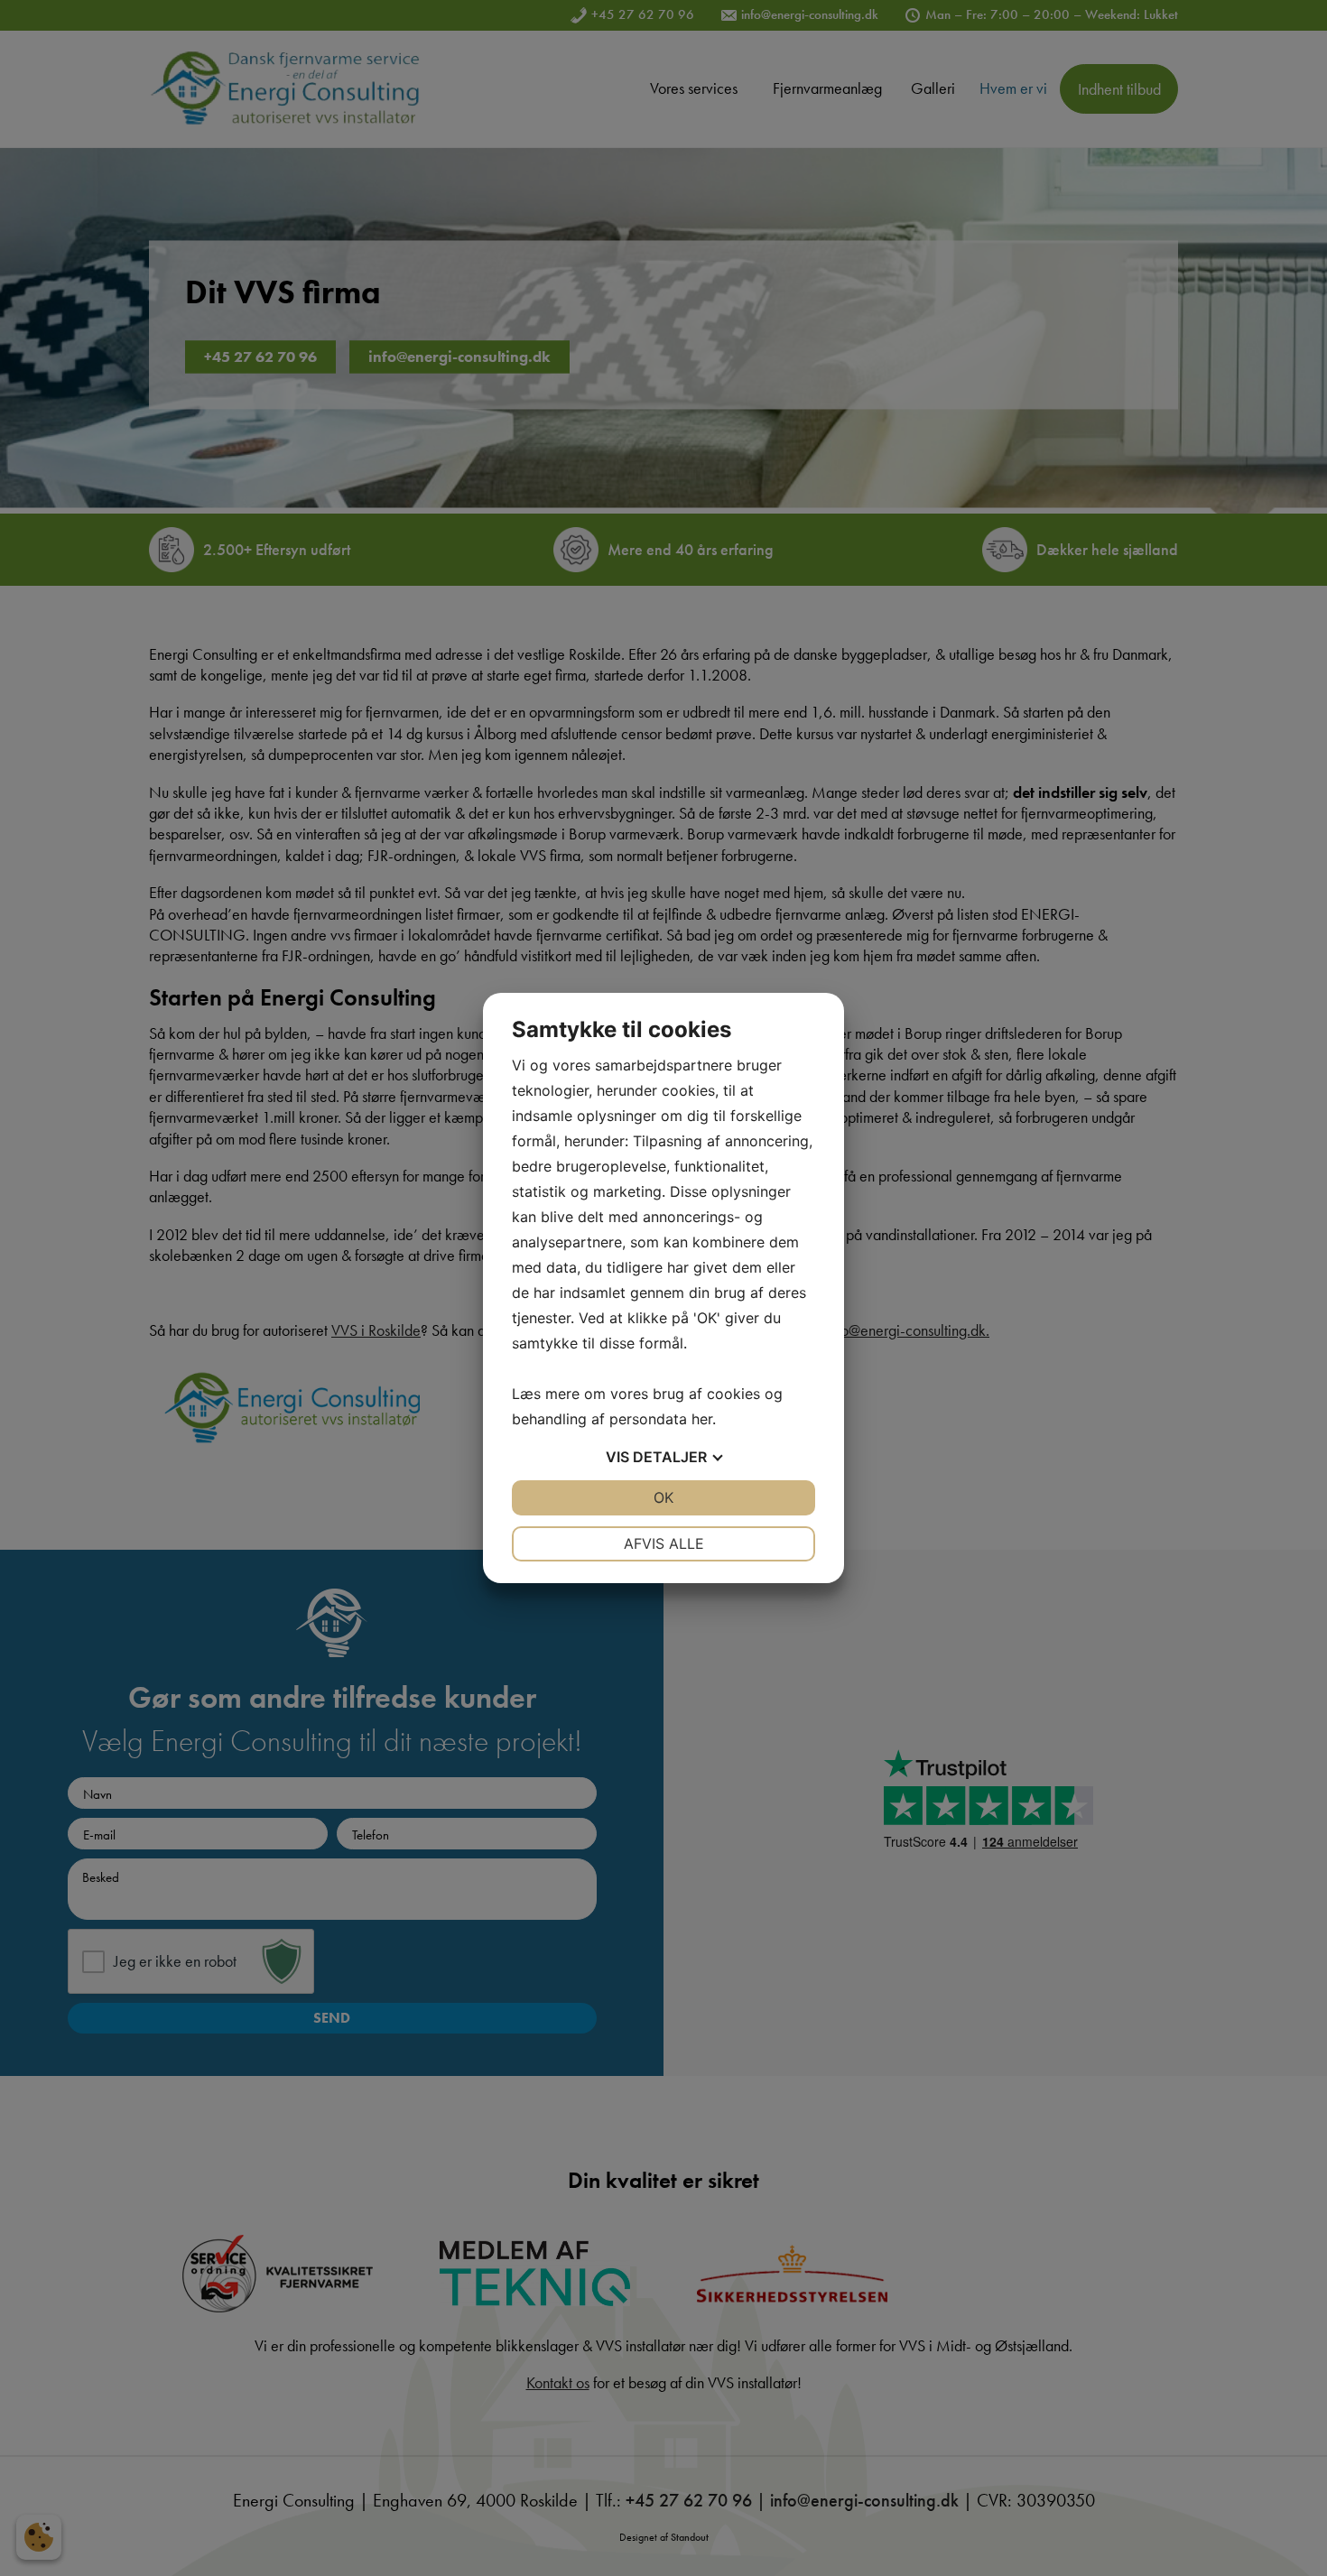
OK (663, 1497)
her (702, 1419)
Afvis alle (664, 1543)
